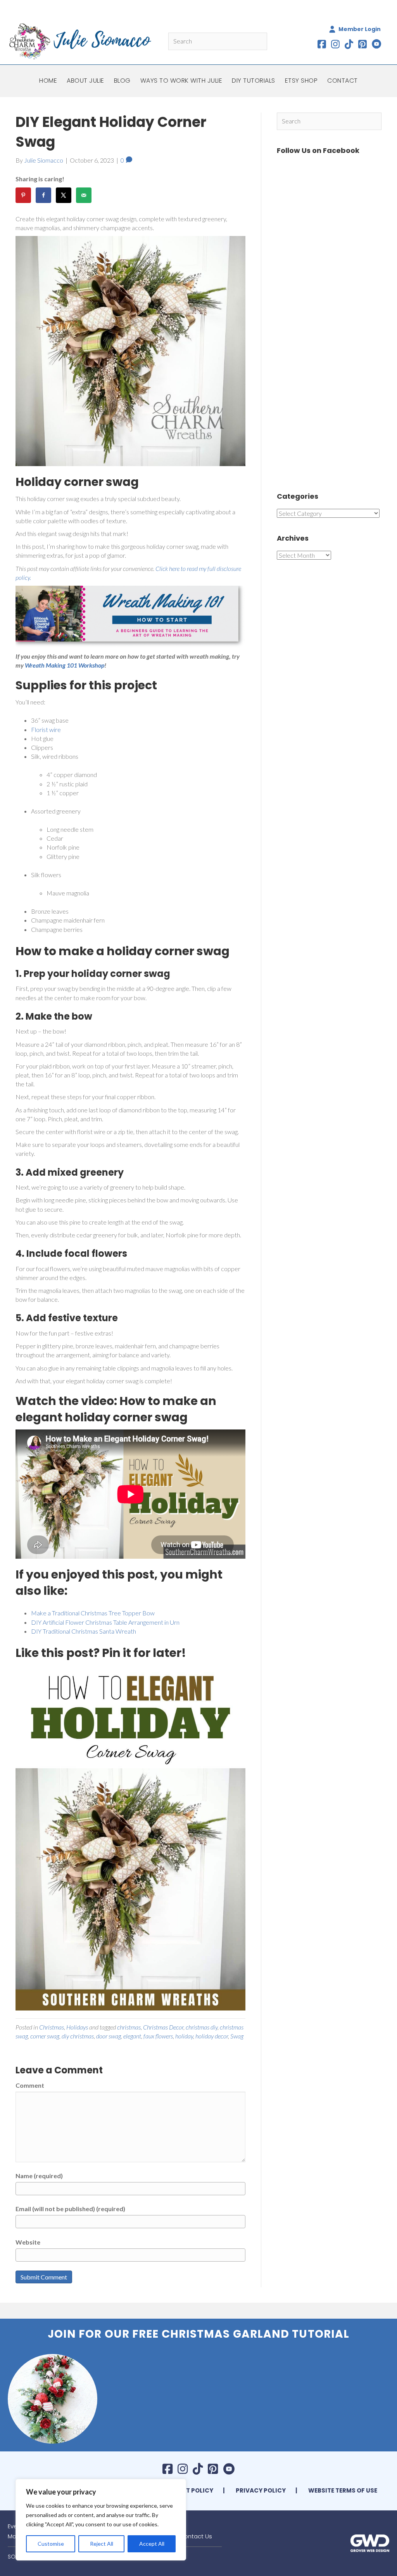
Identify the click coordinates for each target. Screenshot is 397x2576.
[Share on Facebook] (43, 195)
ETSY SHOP (301, 81)
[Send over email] (84, 195)
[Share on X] (64, 195)
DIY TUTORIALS (254, 81)
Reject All (102, 2544)
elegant (132, 2036)
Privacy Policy (261, 2490)
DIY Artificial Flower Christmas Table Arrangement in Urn (105, 1622)
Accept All (152, 2544)
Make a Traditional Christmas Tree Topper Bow (93, 1613)
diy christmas (78, 2036)
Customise (51, 2544)
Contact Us (196, 2536)
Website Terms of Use (343, 2490)
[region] (101, 2520)
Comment (30, 2085)
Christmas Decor (163, 2027)
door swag (109, 2036)
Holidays (77, 2027)
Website (28, 2242)
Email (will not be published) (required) (70, 2209)
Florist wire (46, 729)
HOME (48, 81)
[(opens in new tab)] (370, 2542)
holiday (184, 2036)
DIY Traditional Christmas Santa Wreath (84, 1631)
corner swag (45, 2036)
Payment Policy (187, 2490)
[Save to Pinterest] (23, 195)
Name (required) (39, 2176)
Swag (237, 2036)
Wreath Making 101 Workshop (65, 665)
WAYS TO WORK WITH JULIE (181, 81)
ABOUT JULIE (85, 81)
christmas (129, 2027)
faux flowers (158, 2036)
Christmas (52, 2027)
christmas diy (202, 2027)
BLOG (122, 81)
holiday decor (212, 2036)
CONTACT (343, 81)
